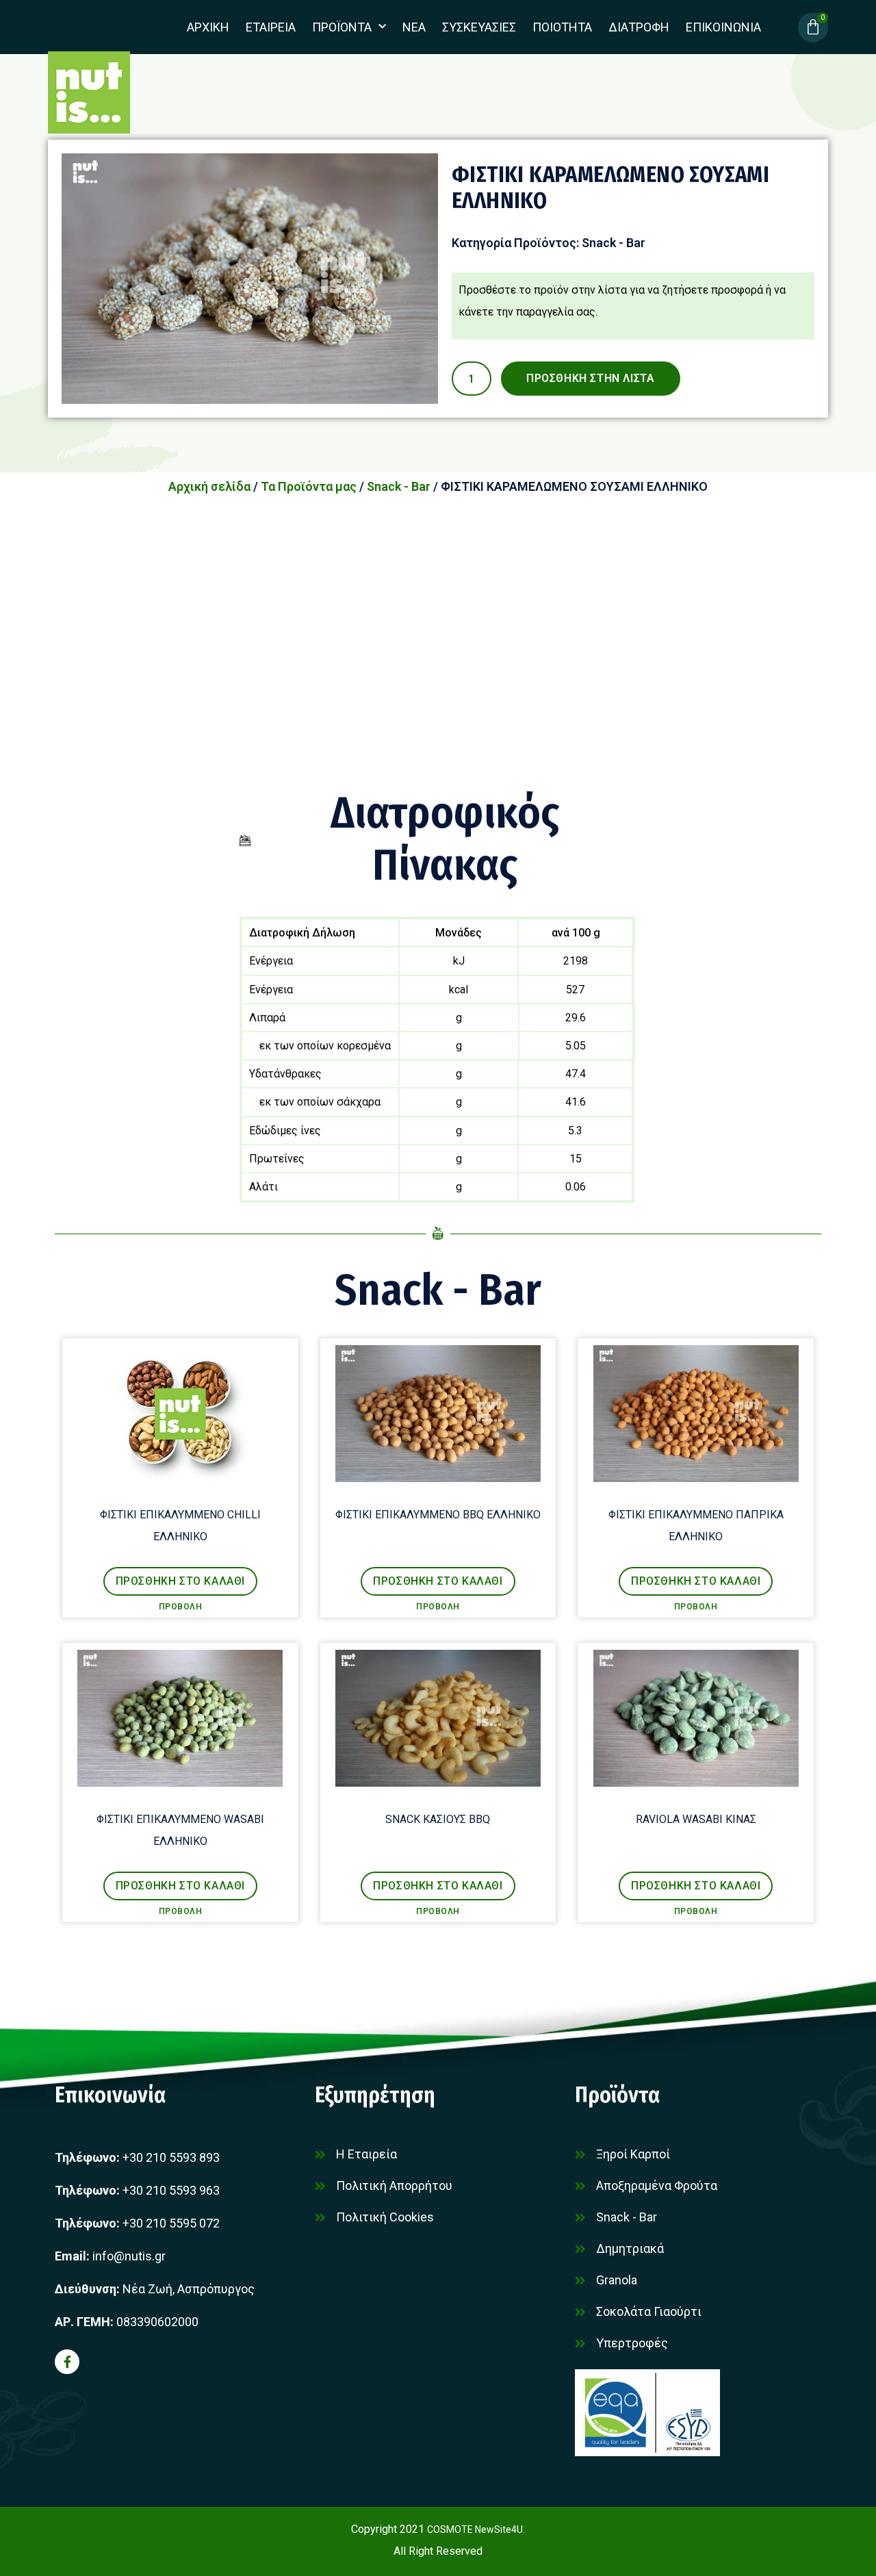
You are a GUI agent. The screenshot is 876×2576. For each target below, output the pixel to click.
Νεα (414, 27)
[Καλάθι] (813, 27)
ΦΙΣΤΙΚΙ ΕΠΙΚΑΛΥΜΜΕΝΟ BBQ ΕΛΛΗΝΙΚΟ (438, 1515)
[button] (180, 1581)
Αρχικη (208, 27)
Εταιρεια (271, 27)
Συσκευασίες (479, 27)
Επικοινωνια (723, 27)
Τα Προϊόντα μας (309, 486)
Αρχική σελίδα (209, 486)
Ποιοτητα (562, 27)
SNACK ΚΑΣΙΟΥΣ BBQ (438, 1819)
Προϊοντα (342, 27)
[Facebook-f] (67, 2362)
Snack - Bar (614, 243)
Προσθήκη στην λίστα (590, 378)
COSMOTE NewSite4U (475, 2529)
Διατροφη (639, 27)
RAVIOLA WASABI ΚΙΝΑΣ (696, 1819)
